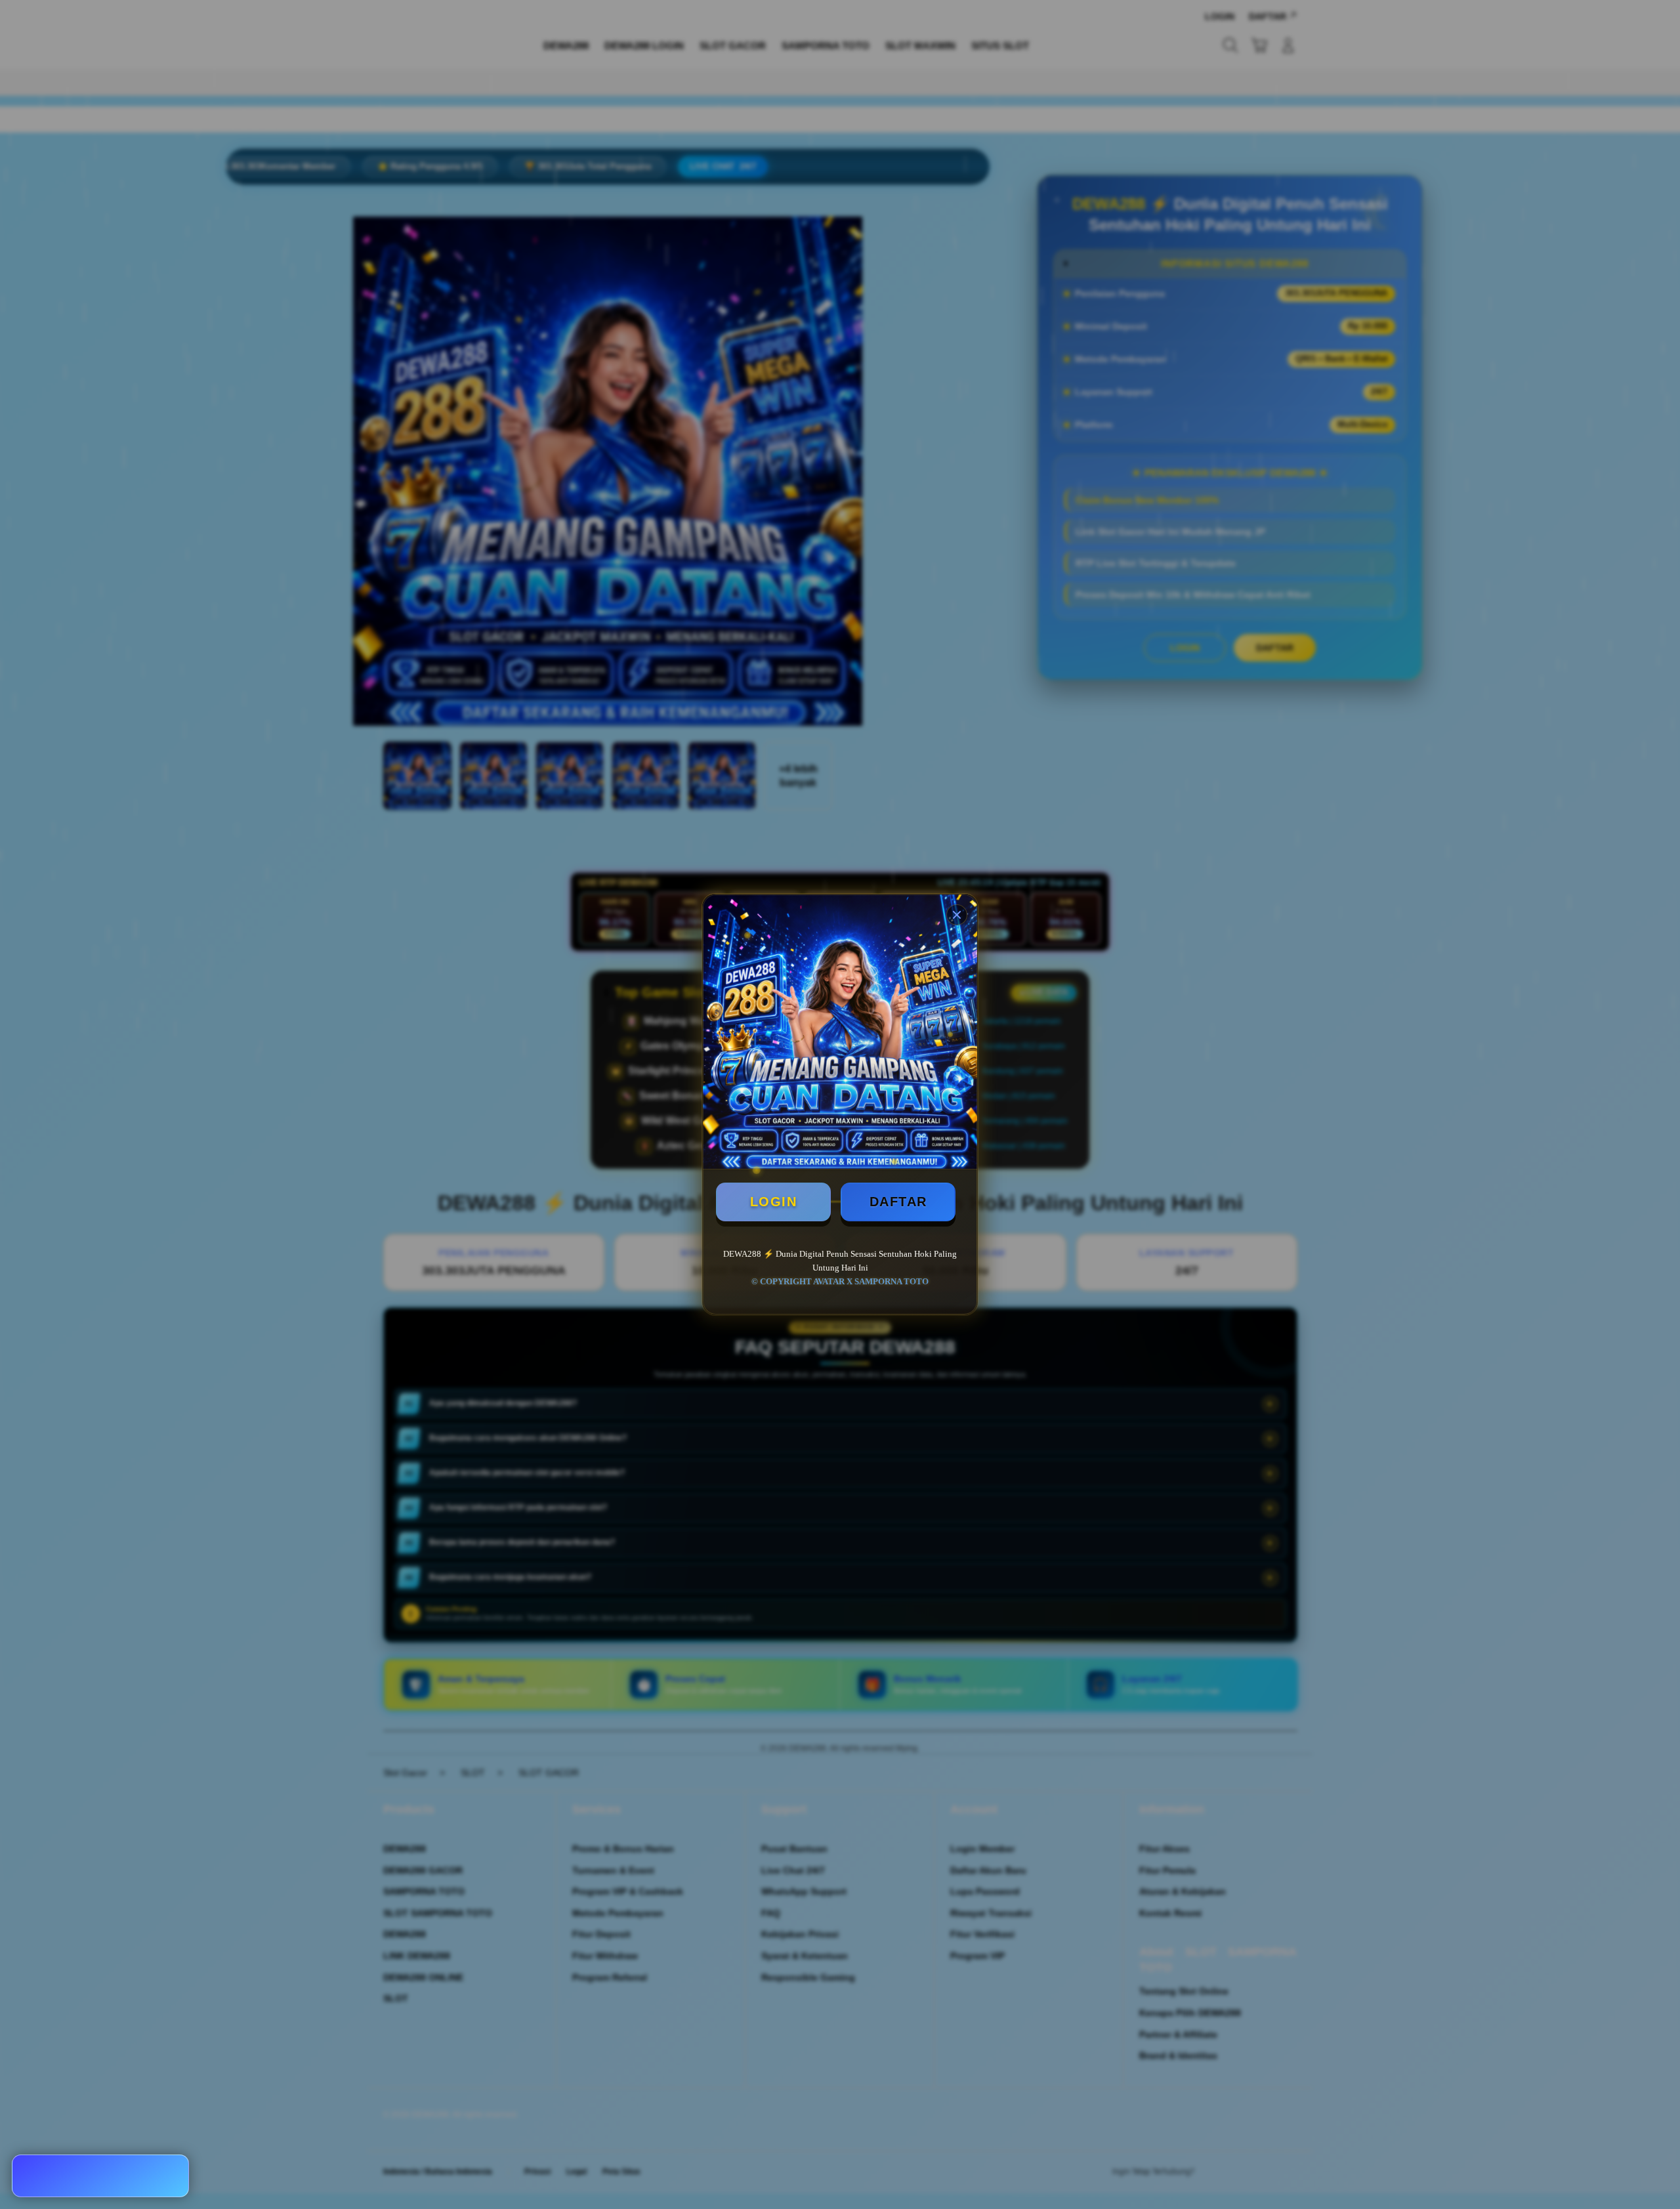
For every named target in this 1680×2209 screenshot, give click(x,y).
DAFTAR (898, 1202)
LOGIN (774, 1202)
